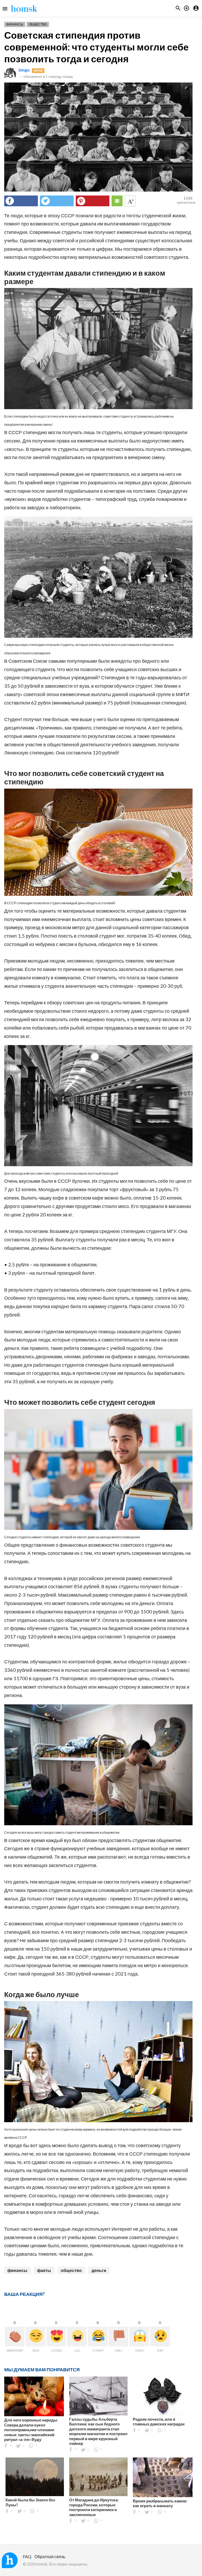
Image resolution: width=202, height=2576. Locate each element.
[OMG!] (139, 2336)
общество (71, 2270)
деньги (99, 2270)
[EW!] (160, 2336)
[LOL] (77, 2336)
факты (44, 2270)
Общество (38, 24)
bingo (24, 70)
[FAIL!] (118, 2336)
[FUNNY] (98, 2336)
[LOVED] (56, 2336)
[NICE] (35, 2336)
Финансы (15, 24)
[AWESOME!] (15, 2336)
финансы (17, 2270)
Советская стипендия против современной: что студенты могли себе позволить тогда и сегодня (96, 47)
